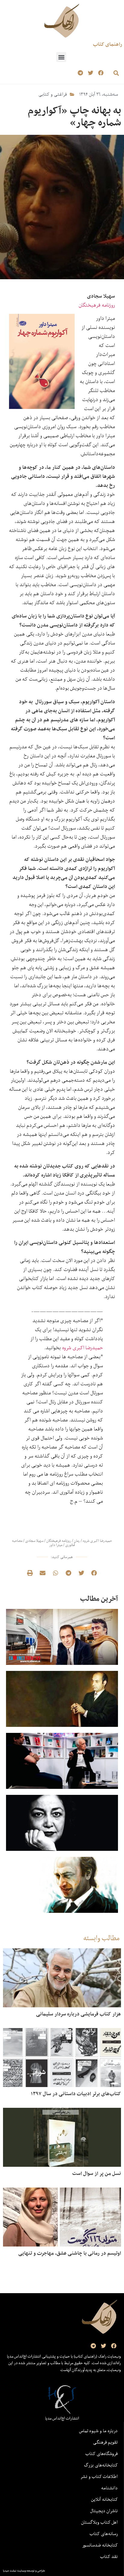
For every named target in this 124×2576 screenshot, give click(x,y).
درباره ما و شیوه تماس (98, 2431)
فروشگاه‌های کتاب (102, 2454)
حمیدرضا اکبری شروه (82, 1348)
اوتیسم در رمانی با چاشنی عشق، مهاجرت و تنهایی (70, 2253)
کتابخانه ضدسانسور (100, 2545)
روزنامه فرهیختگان (97, 305)
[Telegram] (81, 73)
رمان (77, 1541)
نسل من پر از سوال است (97, 2173)
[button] (61, 57)
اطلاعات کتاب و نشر (99, 2476)
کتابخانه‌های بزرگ (101, 2465)
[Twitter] (90, 73)
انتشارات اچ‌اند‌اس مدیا (62, 2418)
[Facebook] (101, 73)
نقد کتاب (109, 2556)
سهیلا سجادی (34, 1541)
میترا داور (56, 1545)
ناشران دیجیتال (104, 2511)
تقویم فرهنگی (105, 2442)
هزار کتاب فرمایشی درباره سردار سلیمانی (79, 2014)
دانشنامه (109, 2488)
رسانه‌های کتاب (104, 2534)
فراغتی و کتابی (53, 94)
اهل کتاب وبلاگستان (99, 2522)
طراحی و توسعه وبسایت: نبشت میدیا (24, 2571)
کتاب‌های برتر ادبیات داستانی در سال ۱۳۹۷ (76, 2094)
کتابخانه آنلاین (104, 2499)
